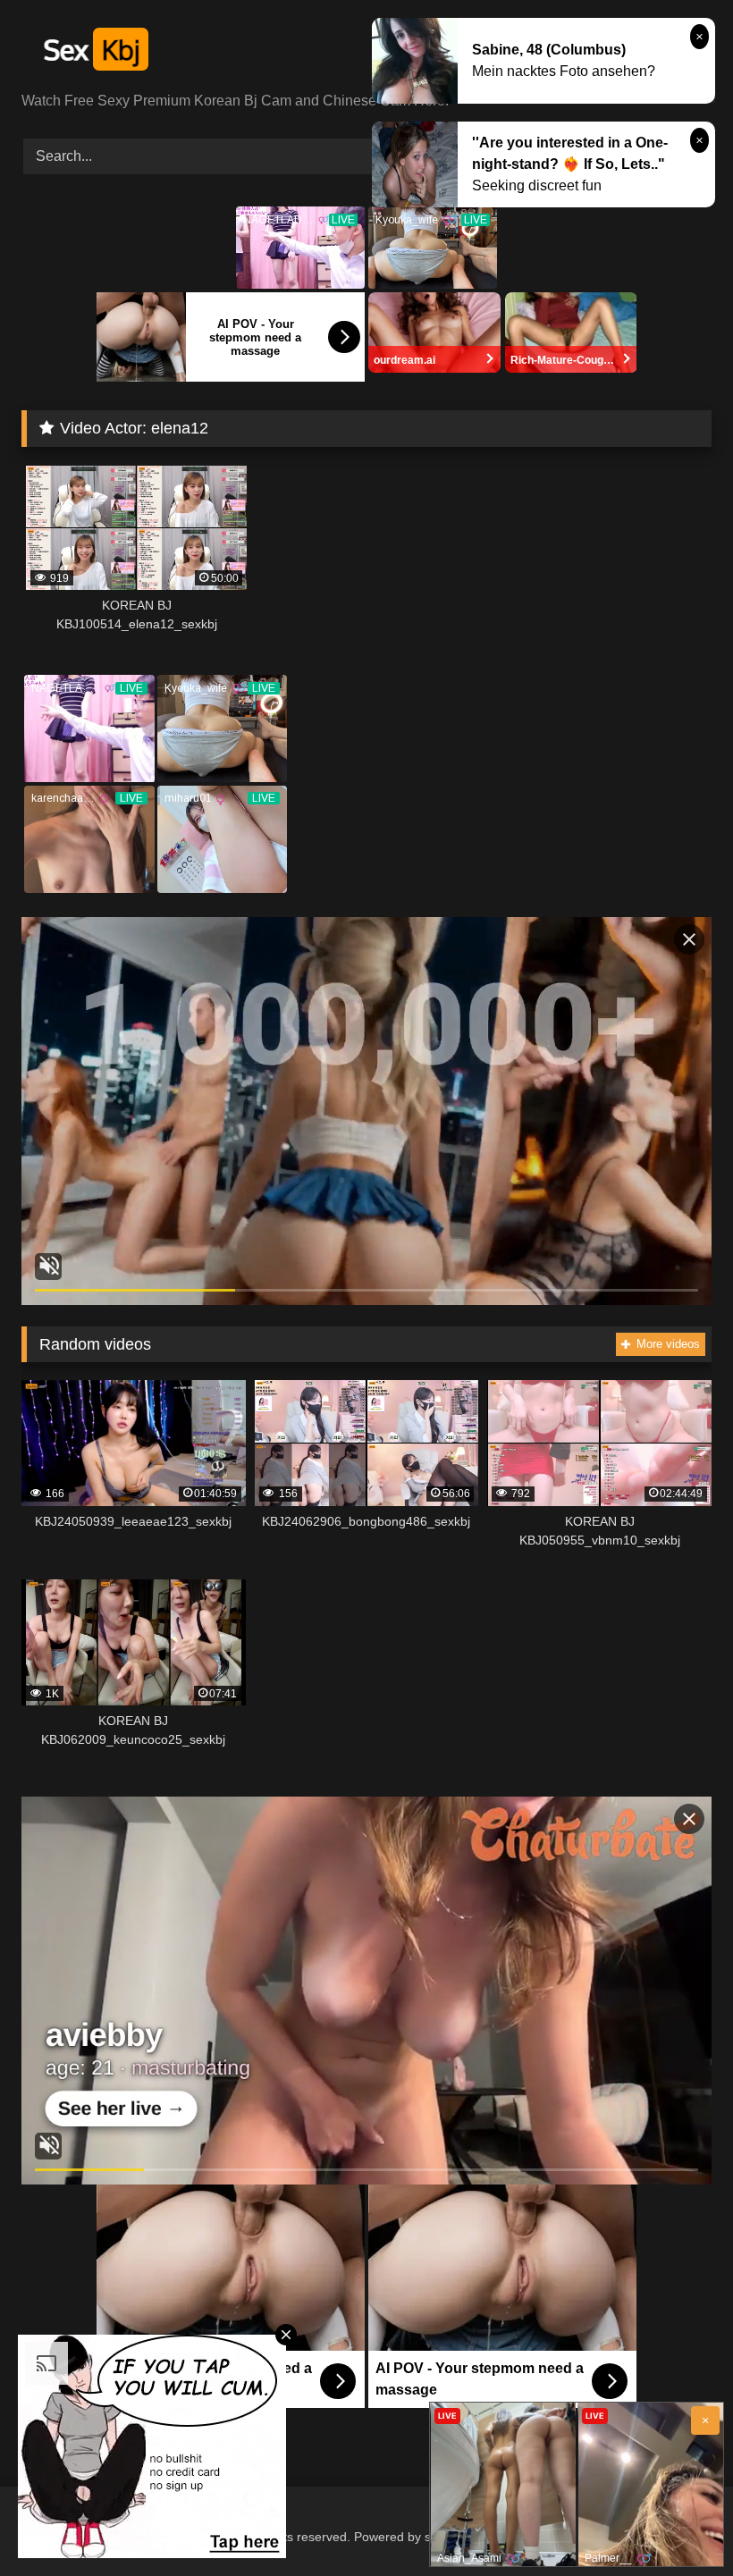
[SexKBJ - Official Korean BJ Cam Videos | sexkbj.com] (366, 52)
